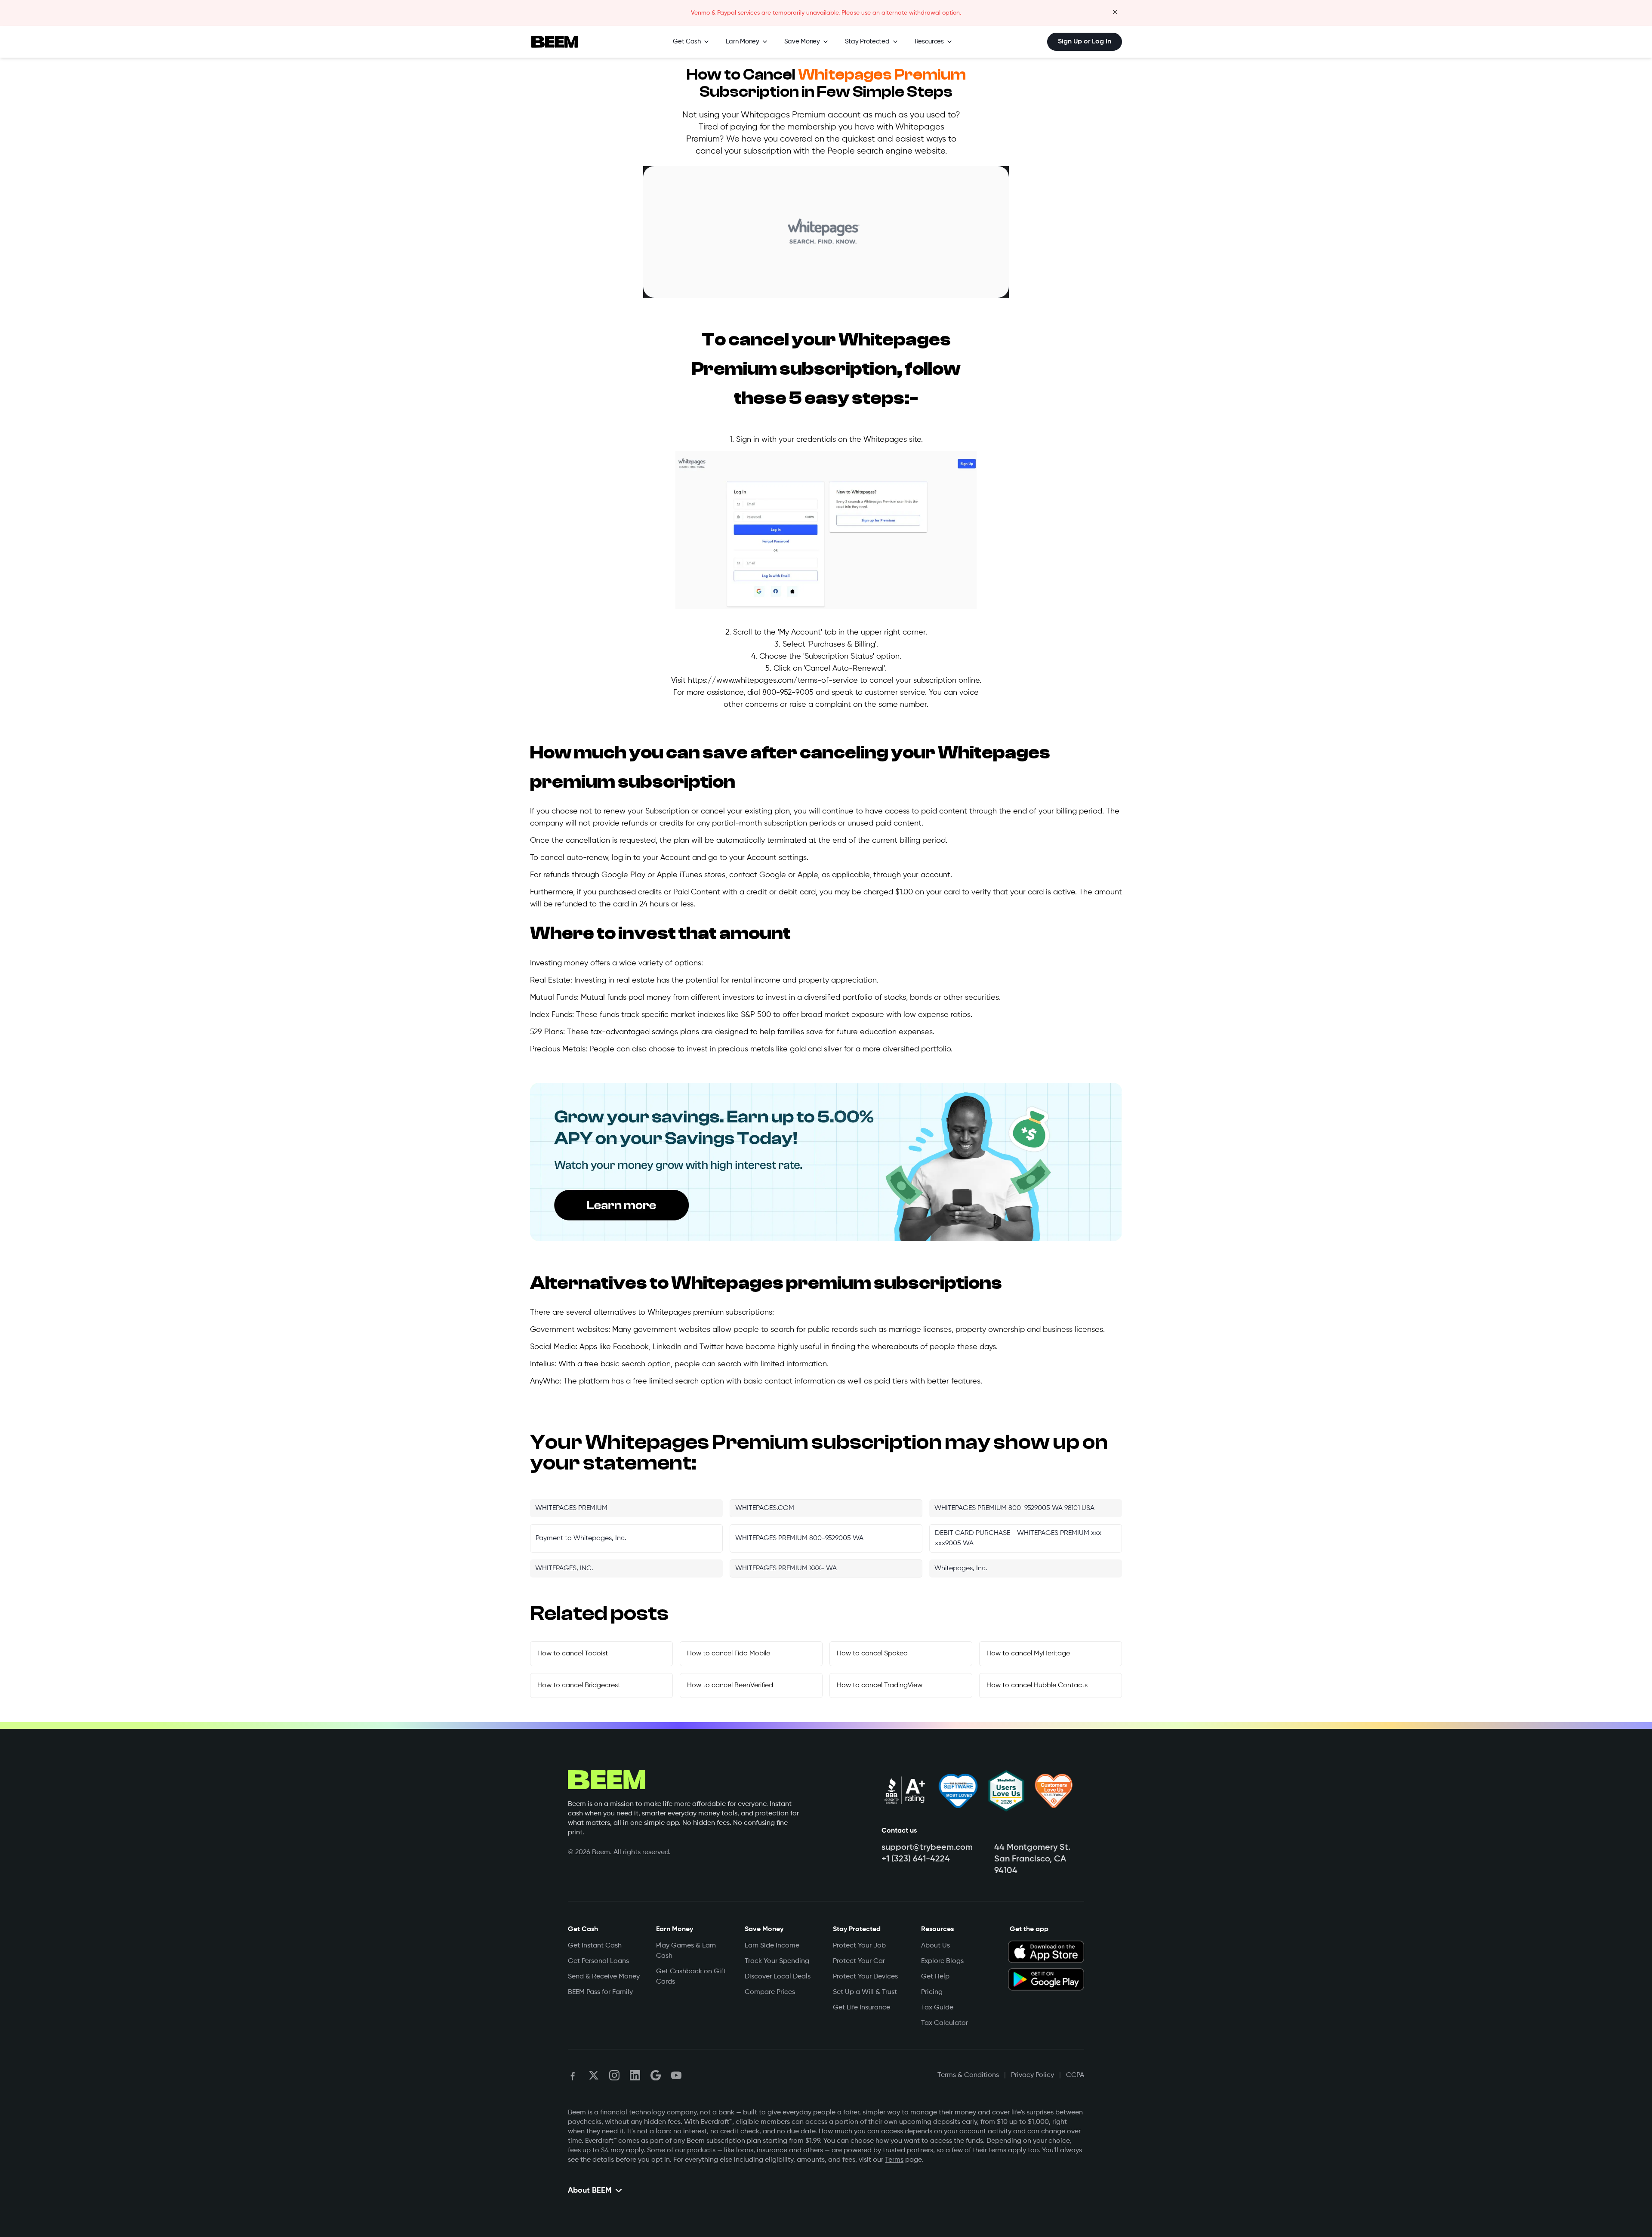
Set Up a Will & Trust (865, 1992)
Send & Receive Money (604, 1977)
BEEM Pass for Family (600, 1992)
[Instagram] (614, 2075)
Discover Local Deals (778, 1977)
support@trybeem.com (927, 1848)
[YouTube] (676, 2075)
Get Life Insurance (861, 2008)
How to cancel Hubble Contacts (1037, 1685)
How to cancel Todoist (573, 1654)
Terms (894, 2160)
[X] (594, 2075)
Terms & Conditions (968, 2075)
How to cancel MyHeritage (1028, 1654)
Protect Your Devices (865, 1977)
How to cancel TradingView (880, 1685)
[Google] (656, 2075)
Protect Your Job (859, 1946)
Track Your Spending (777, 1961)
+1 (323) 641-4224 (916, 1859)
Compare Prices (770, 1992)
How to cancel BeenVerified (730, 1685)
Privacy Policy (1032, 2075)
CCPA (1075, 2075)
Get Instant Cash (595, 1946)
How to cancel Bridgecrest (579, 1685)
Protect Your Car (859, 1961)
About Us (935, 1946)
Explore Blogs (942, 1961)
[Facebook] (573, 2075)
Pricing (932, 1992)
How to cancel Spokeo (872, 1654)
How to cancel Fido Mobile (729, 1654)
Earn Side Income (772, 1946)
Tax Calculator (945, 2023)
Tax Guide (937, 2008)
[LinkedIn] (635, 2075)
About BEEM (590, 2191)
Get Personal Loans (598, 1961)
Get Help (935, 1977)
